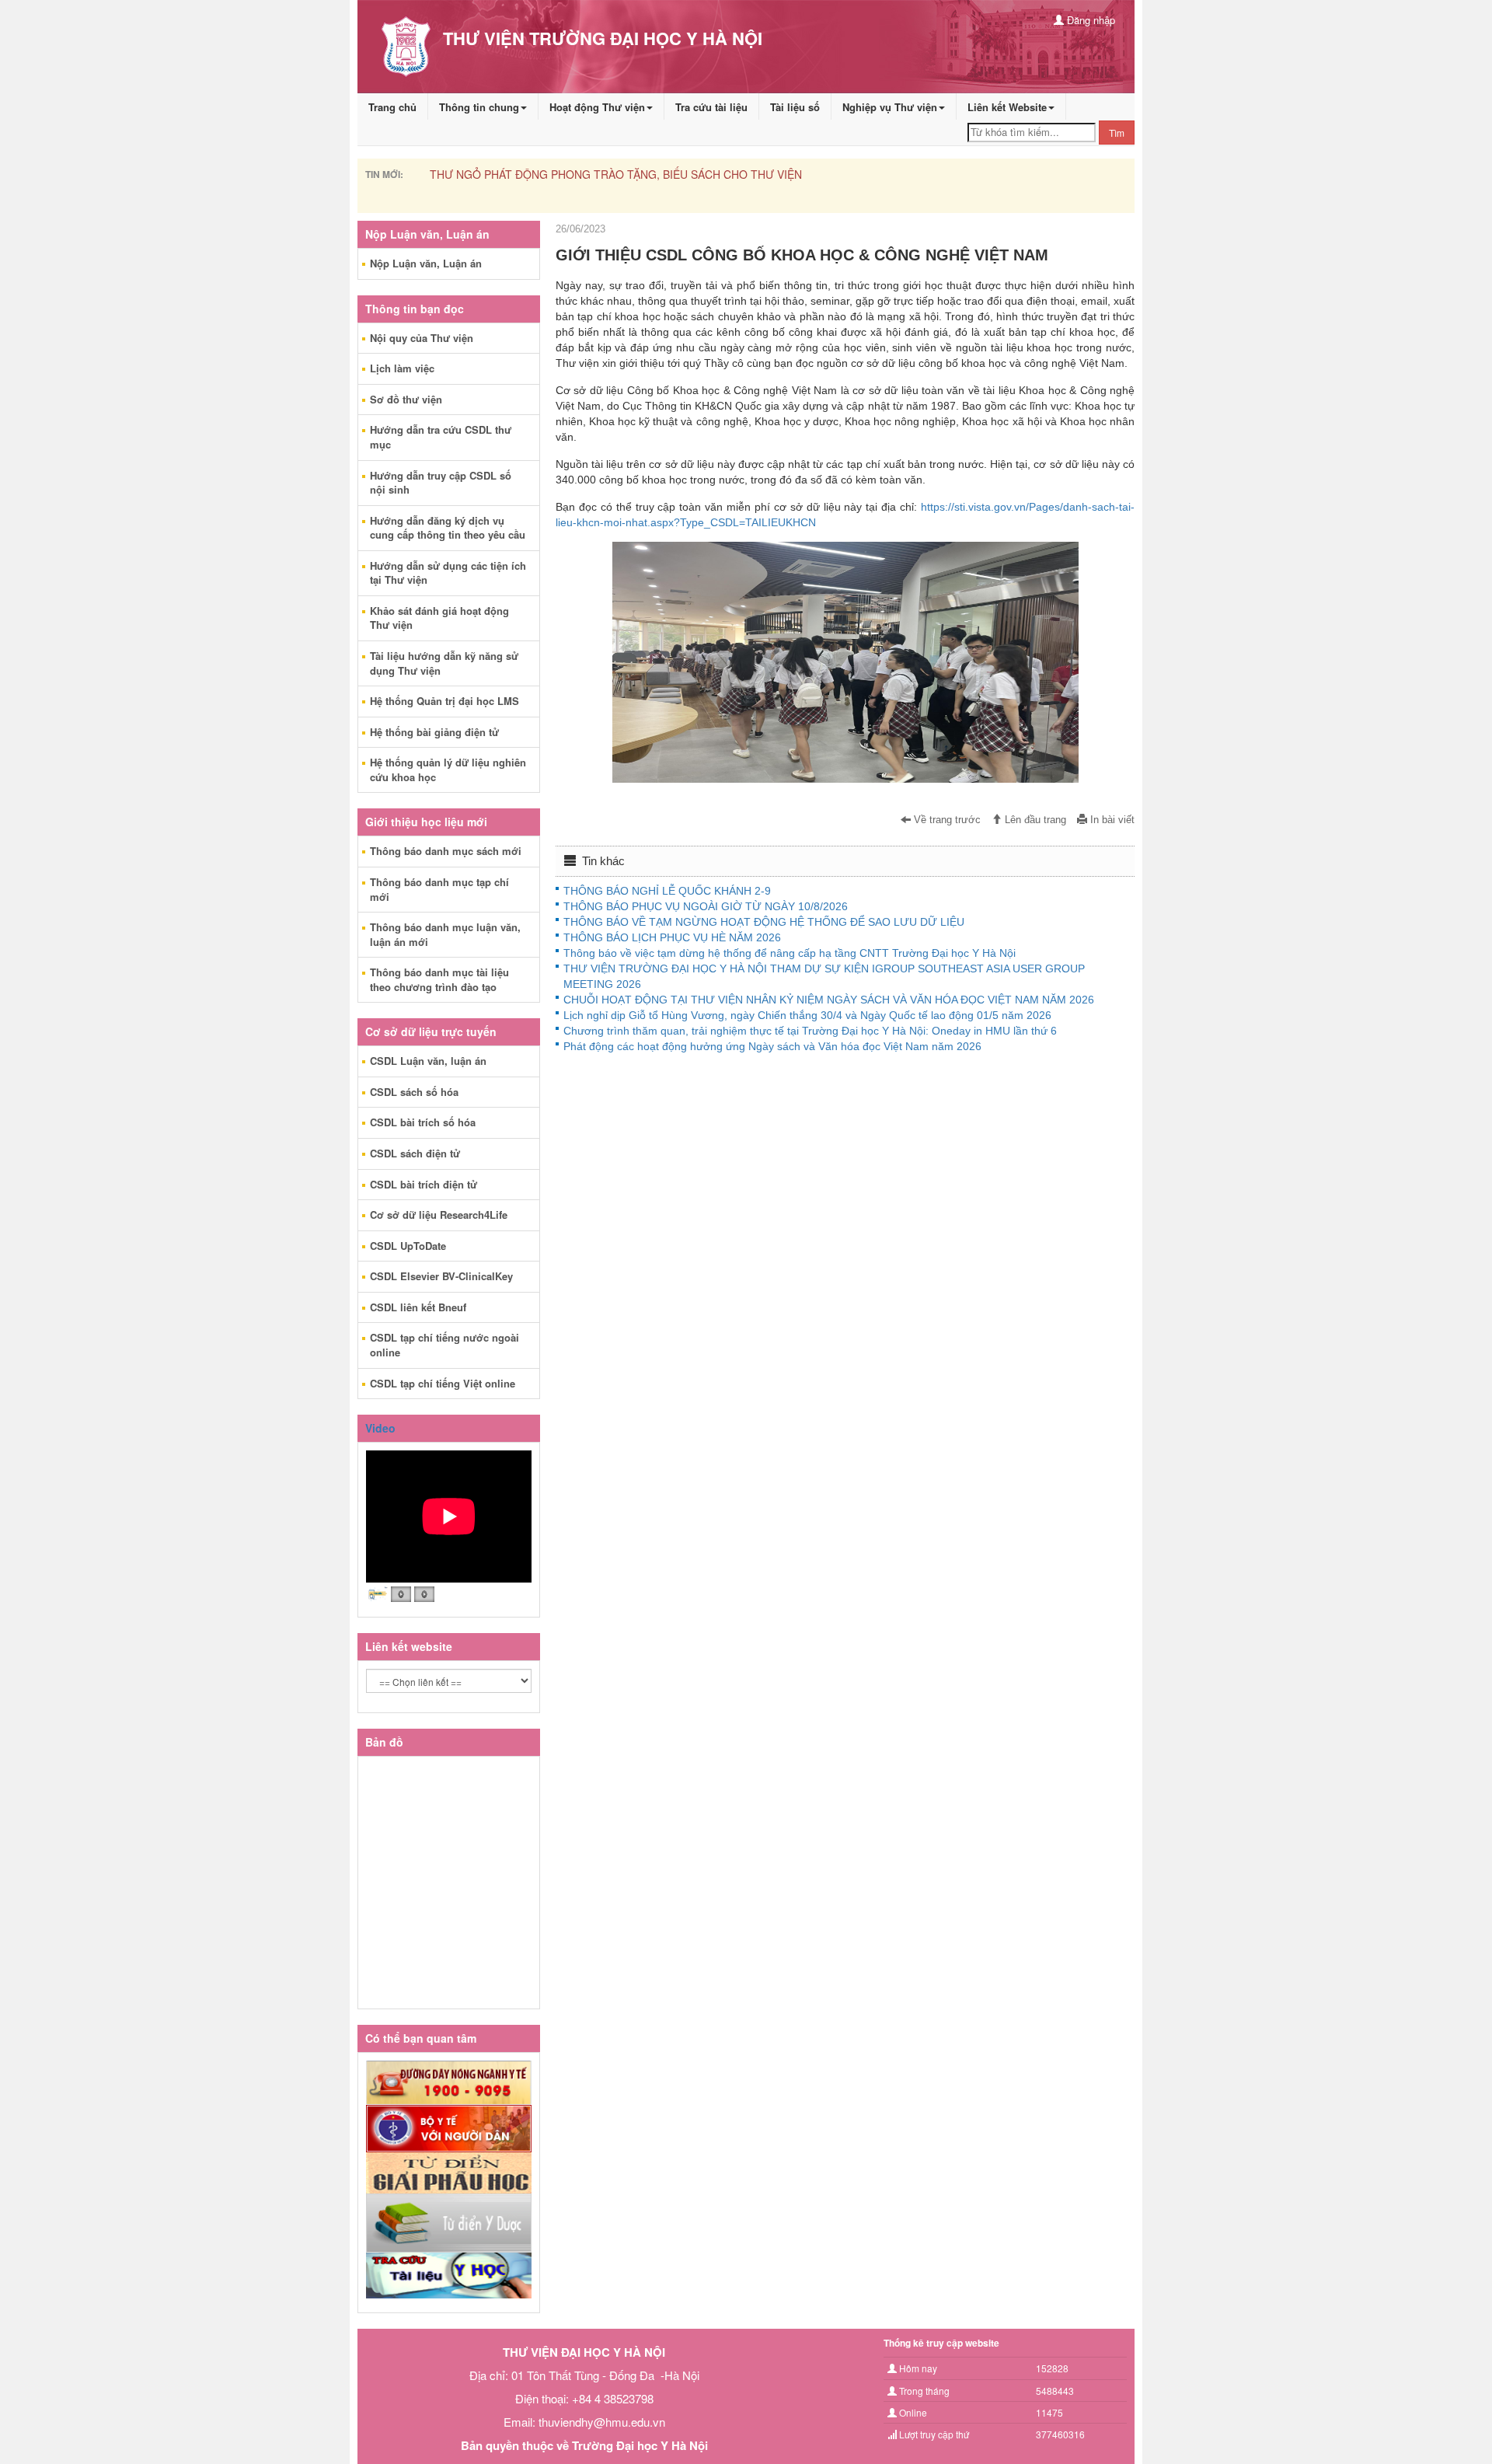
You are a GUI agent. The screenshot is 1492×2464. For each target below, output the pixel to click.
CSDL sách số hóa (414, 1092)
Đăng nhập (1089, 20)
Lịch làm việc (402, 368)
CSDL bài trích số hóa (423, 1122)
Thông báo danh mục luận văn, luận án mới (445, 934)
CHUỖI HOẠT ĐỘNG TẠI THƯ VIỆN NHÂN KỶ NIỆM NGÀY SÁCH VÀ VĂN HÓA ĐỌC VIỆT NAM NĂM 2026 (829, 1000)
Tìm (1117, 133)
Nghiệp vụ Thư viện (890, 107)
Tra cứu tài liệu (711, 107)
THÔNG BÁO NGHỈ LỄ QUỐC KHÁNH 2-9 (667, 891)
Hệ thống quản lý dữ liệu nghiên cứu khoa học (448, 770)
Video (380, 1428)
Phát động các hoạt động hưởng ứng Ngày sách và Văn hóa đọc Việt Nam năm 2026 (772, 1046)
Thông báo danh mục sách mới (446, 851)
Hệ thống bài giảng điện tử (434, 732)
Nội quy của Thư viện (422, 338)
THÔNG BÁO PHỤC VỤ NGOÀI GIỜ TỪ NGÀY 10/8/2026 (706, 906)
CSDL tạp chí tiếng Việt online (443, 1383)
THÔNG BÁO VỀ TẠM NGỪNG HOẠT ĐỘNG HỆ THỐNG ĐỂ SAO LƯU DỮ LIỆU (764, 922)
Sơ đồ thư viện (406, 399)
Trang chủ (392, 107)
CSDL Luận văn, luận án (428, 1061)
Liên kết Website (1007, 107)
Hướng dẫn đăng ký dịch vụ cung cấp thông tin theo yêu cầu (448, 528)
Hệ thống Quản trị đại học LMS (444, 701)
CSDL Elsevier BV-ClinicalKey (441, 1276)
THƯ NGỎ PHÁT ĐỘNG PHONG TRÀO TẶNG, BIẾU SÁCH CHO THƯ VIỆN (616, 174)
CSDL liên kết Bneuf (418, 1307)
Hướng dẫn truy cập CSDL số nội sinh (441, 483)
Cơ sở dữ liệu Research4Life (439, 1215)
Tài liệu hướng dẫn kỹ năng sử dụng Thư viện (444, 663)
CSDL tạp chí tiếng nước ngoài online (444, 1345)
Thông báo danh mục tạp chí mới (439, 889)
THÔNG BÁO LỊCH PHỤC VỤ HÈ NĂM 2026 (672, 937)
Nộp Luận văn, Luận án (426, 263)
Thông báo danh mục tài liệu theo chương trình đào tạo (439, 979)
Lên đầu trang (1034, 820)
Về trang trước (946, 820)
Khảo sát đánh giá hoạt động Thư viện (439, 618)
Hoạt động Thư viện (597, 107)
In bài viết (1111, 820)
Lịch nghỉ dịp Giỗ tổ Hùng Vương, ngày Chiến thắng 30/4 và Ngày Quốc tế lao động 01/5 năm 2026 (807, 1015)
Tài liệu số (795, 107)
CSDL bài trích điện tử (424, 1184)
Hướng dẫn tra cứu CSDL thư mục (441, 437)
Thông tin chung (479, 107)
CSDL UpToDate (408, 1246)
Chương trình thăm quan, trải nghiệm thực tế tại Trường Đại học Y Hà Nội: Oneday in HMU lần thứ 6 (810, 1031)
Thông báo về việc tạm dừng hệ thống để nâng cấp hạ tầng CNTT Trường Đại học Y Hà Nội (790, 953)
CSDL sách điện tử (415, 1153)
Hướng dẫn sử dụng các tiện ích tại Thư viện (448, 573)
